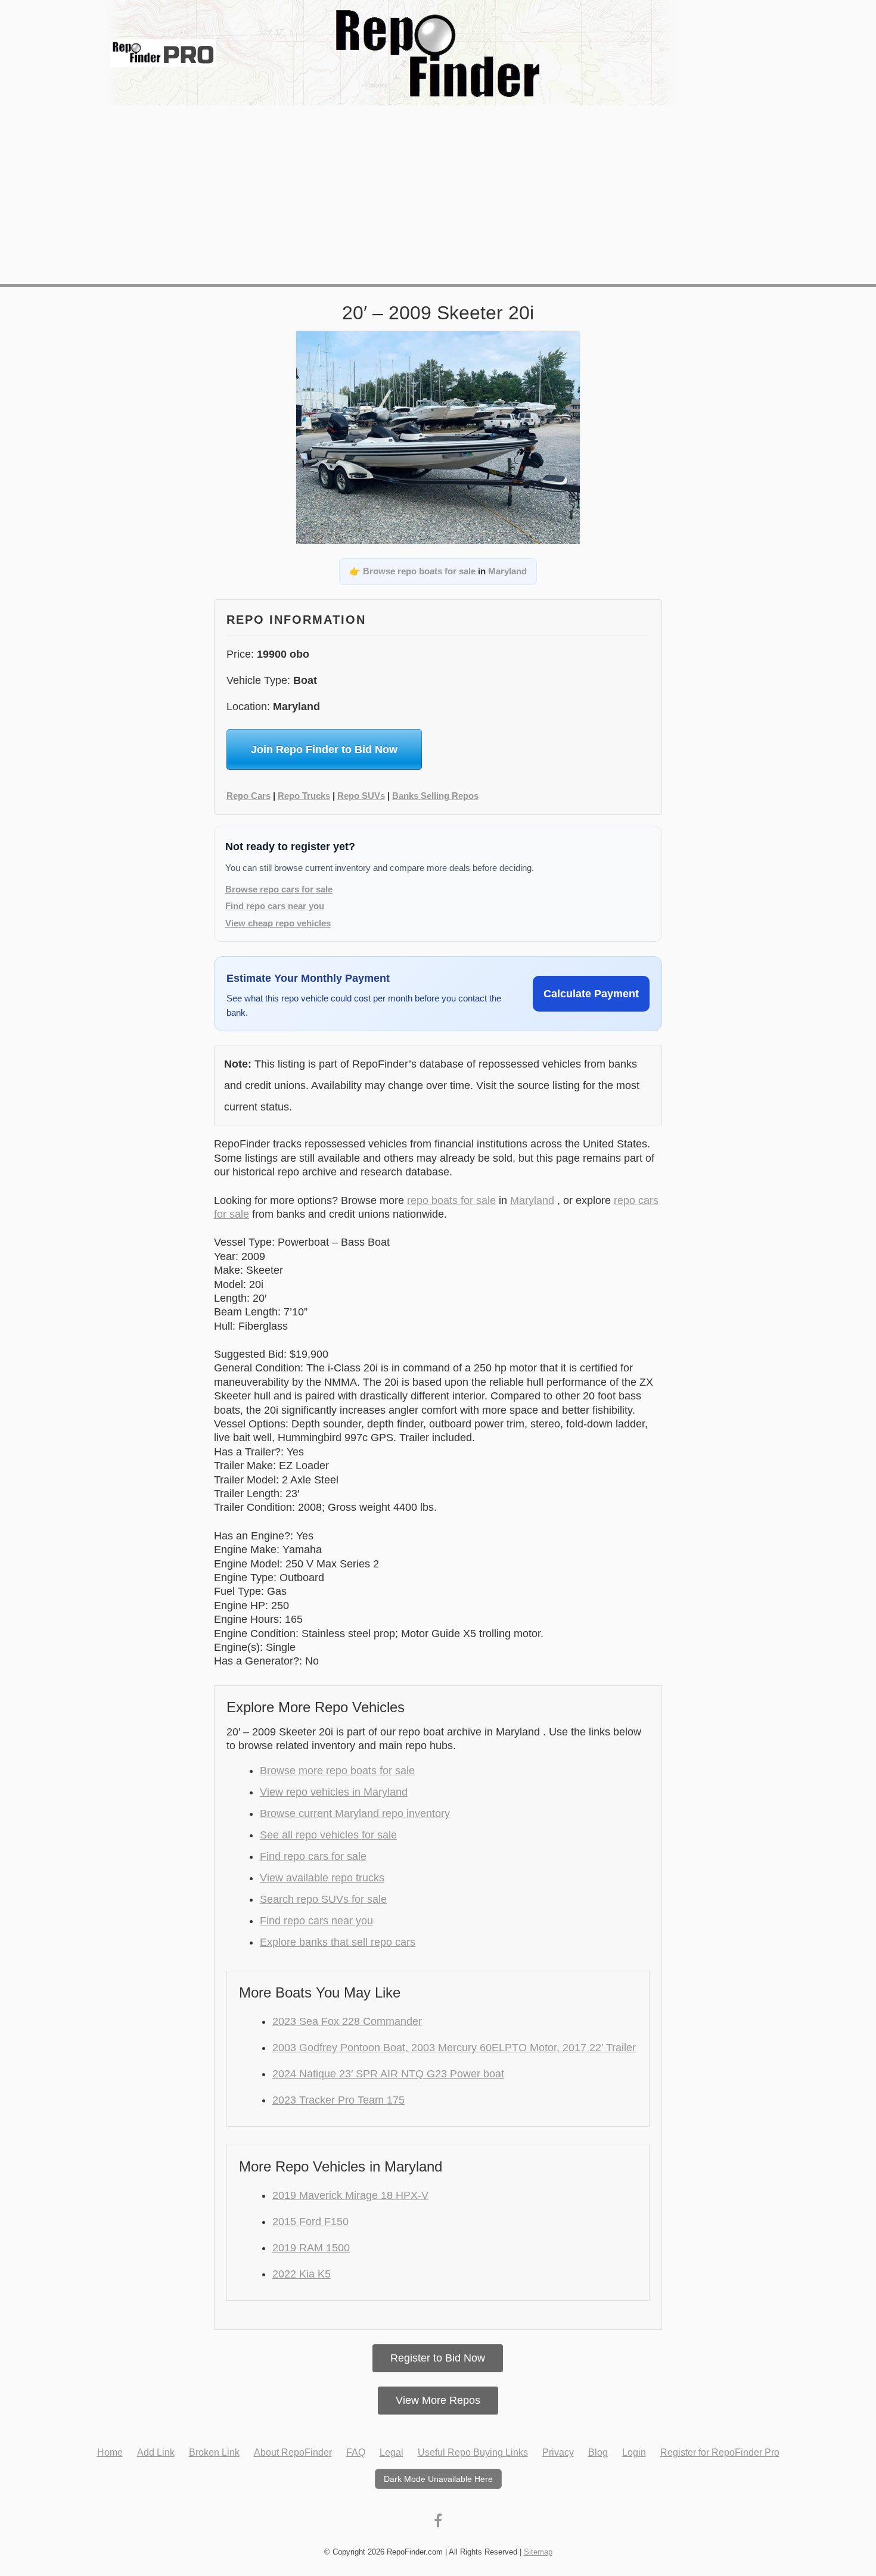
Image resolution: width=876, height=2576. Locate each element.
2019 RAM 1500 (311, 2248)
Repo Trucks (304, 796)
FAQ (356, 2452)
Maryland (507, 571)
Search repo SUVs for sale (323, 1899)
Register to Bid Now (438, 2358)
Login (634, 2452)
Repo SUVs (361, 796)
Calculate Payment (591, 994)
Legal (392, 2452)
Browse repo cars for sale (279, 889)
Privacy (558, 2452)
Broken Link (214, 2452)
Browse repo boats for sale (419, 571)
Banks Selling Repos (435, 796)
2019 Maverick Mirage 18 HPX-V (350, 2195)
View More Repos (438, 2400)
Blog (598, 2452)
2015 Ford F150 (310, 2222)
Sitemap (538, 2552)
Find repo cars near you (275, 906)
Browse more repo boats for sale (337, 1771)
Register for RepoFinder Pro (720, 2452)
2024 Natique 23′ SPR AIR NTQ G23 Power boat (388, 2074)
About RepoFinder (293, 2452)
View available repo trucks (322, 1878)
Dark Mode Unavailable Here (438, 2479)
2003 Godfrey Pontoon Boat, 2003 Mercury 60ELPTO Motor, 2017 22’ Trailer (454, 2048)
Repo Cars (248, 796)
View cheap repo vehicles (278, 923)
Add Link (156, 2452)
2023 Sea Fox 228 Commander (347, 2021)
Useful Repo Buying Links (473, 2452)
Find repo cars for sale (313, 1856)
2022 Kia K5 (302, 2274)
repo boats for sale (451, 1200)
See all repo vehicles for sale (328, 1835)
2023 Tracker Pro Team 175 (338, 2100)
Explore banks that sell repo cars (338, 1942)
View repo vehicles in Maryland (334, 1792)
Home (110, 2452)
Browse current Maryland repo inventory (355, 1813)
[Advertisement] (438, 195)
